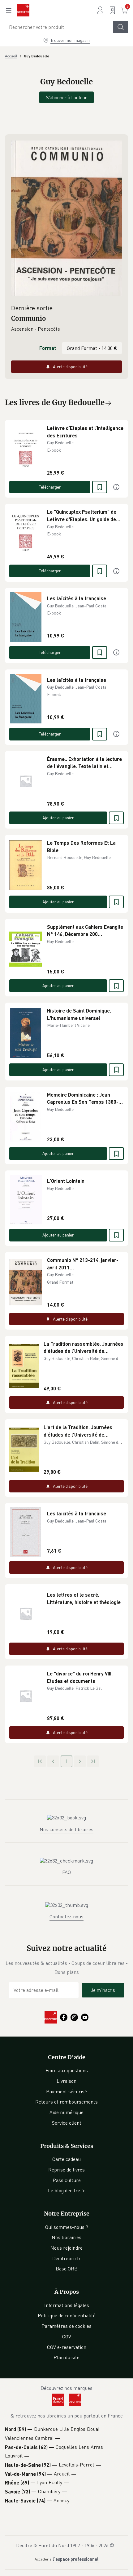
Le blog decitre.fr (66, 2190)
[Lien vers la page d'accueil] (23, 10)
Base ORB (67, 2269)
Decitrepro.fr (66, 2258)
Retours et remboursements (66, 2102)
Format (48, 348)
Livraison (66, 2081)
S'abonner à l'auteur (66, 97)
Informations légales (67, 2305)
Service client (67, 2123)
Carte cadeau (66, 2159)
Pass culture (67, 2180)
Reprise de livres (66, 2170)
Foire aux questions (67, 2070)
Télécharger (50, 487)
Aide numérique (66, 2112)
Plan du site (66, 2357)
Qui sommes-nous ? (67, 2227)
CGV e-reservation (67, 2347)
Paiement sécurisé (66, 2091)
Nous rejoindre (66, 2248)
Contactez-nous (66, 1916)
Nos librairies (66, 2237)
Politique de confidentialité (67, 2315)
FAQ (66, 1872)
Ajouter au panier (58, 818)
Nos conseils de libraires (66, 1829)
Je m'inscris (103, 1990)
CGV (67, 2337)
